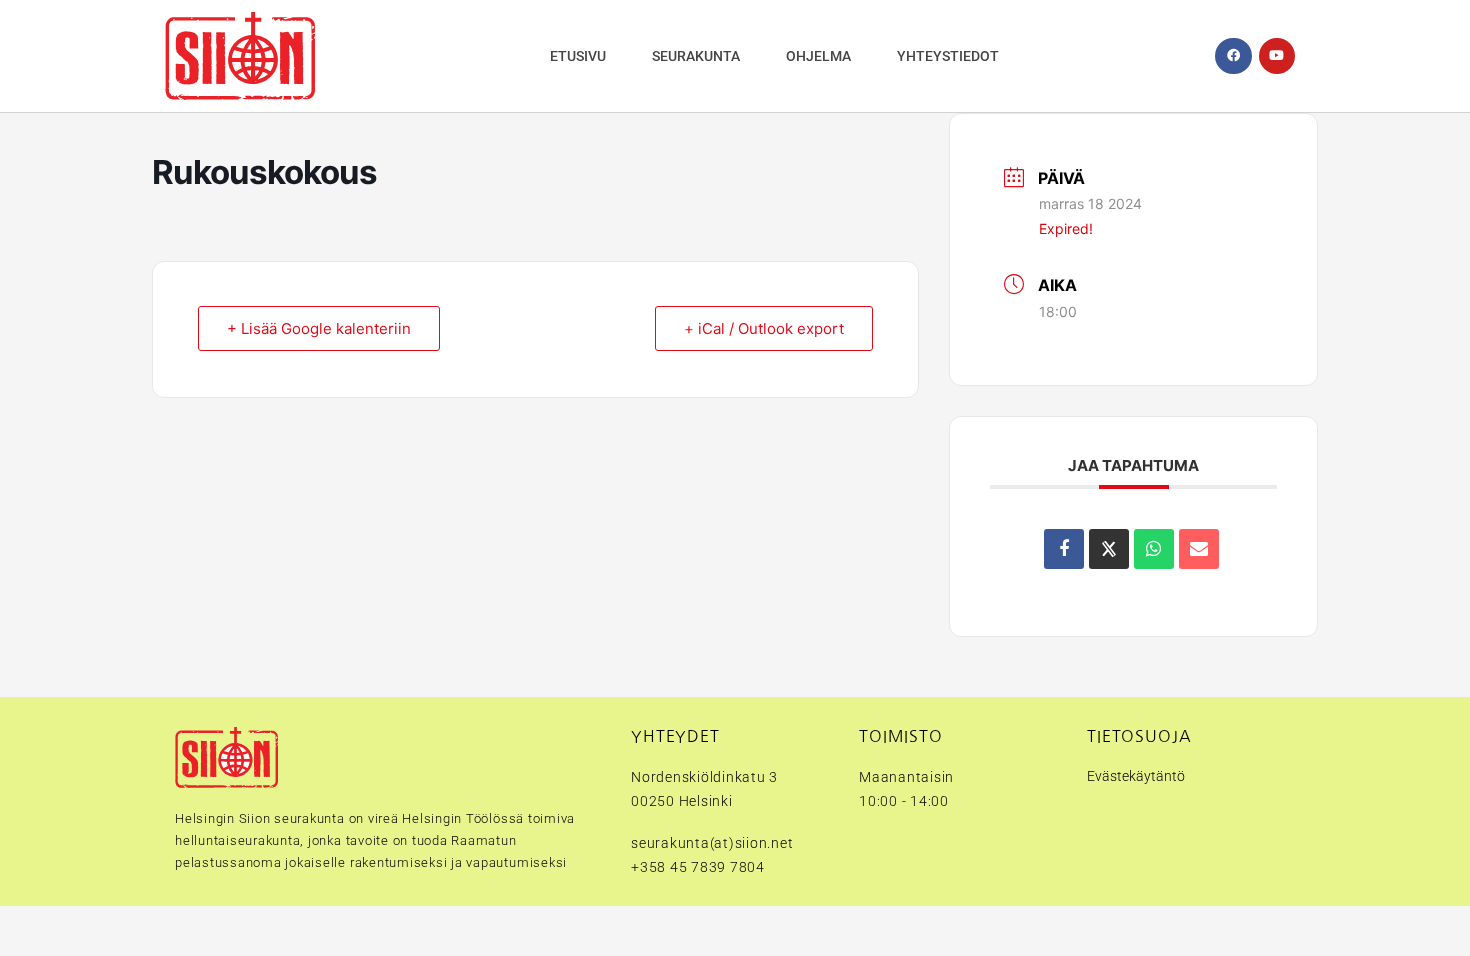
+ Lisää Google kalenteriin (319, 328)
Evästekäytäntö (1136, 776)
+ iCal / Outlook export (764, 328)
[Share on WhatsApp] (1154, 549)
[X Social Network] (1109, 549)
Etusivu (578, 56)
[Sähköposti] (1199, 549)
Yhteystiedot (948, 56)
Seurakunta (696, 56)
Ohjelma (818, 56)
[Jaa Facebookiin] (1064, 549)
